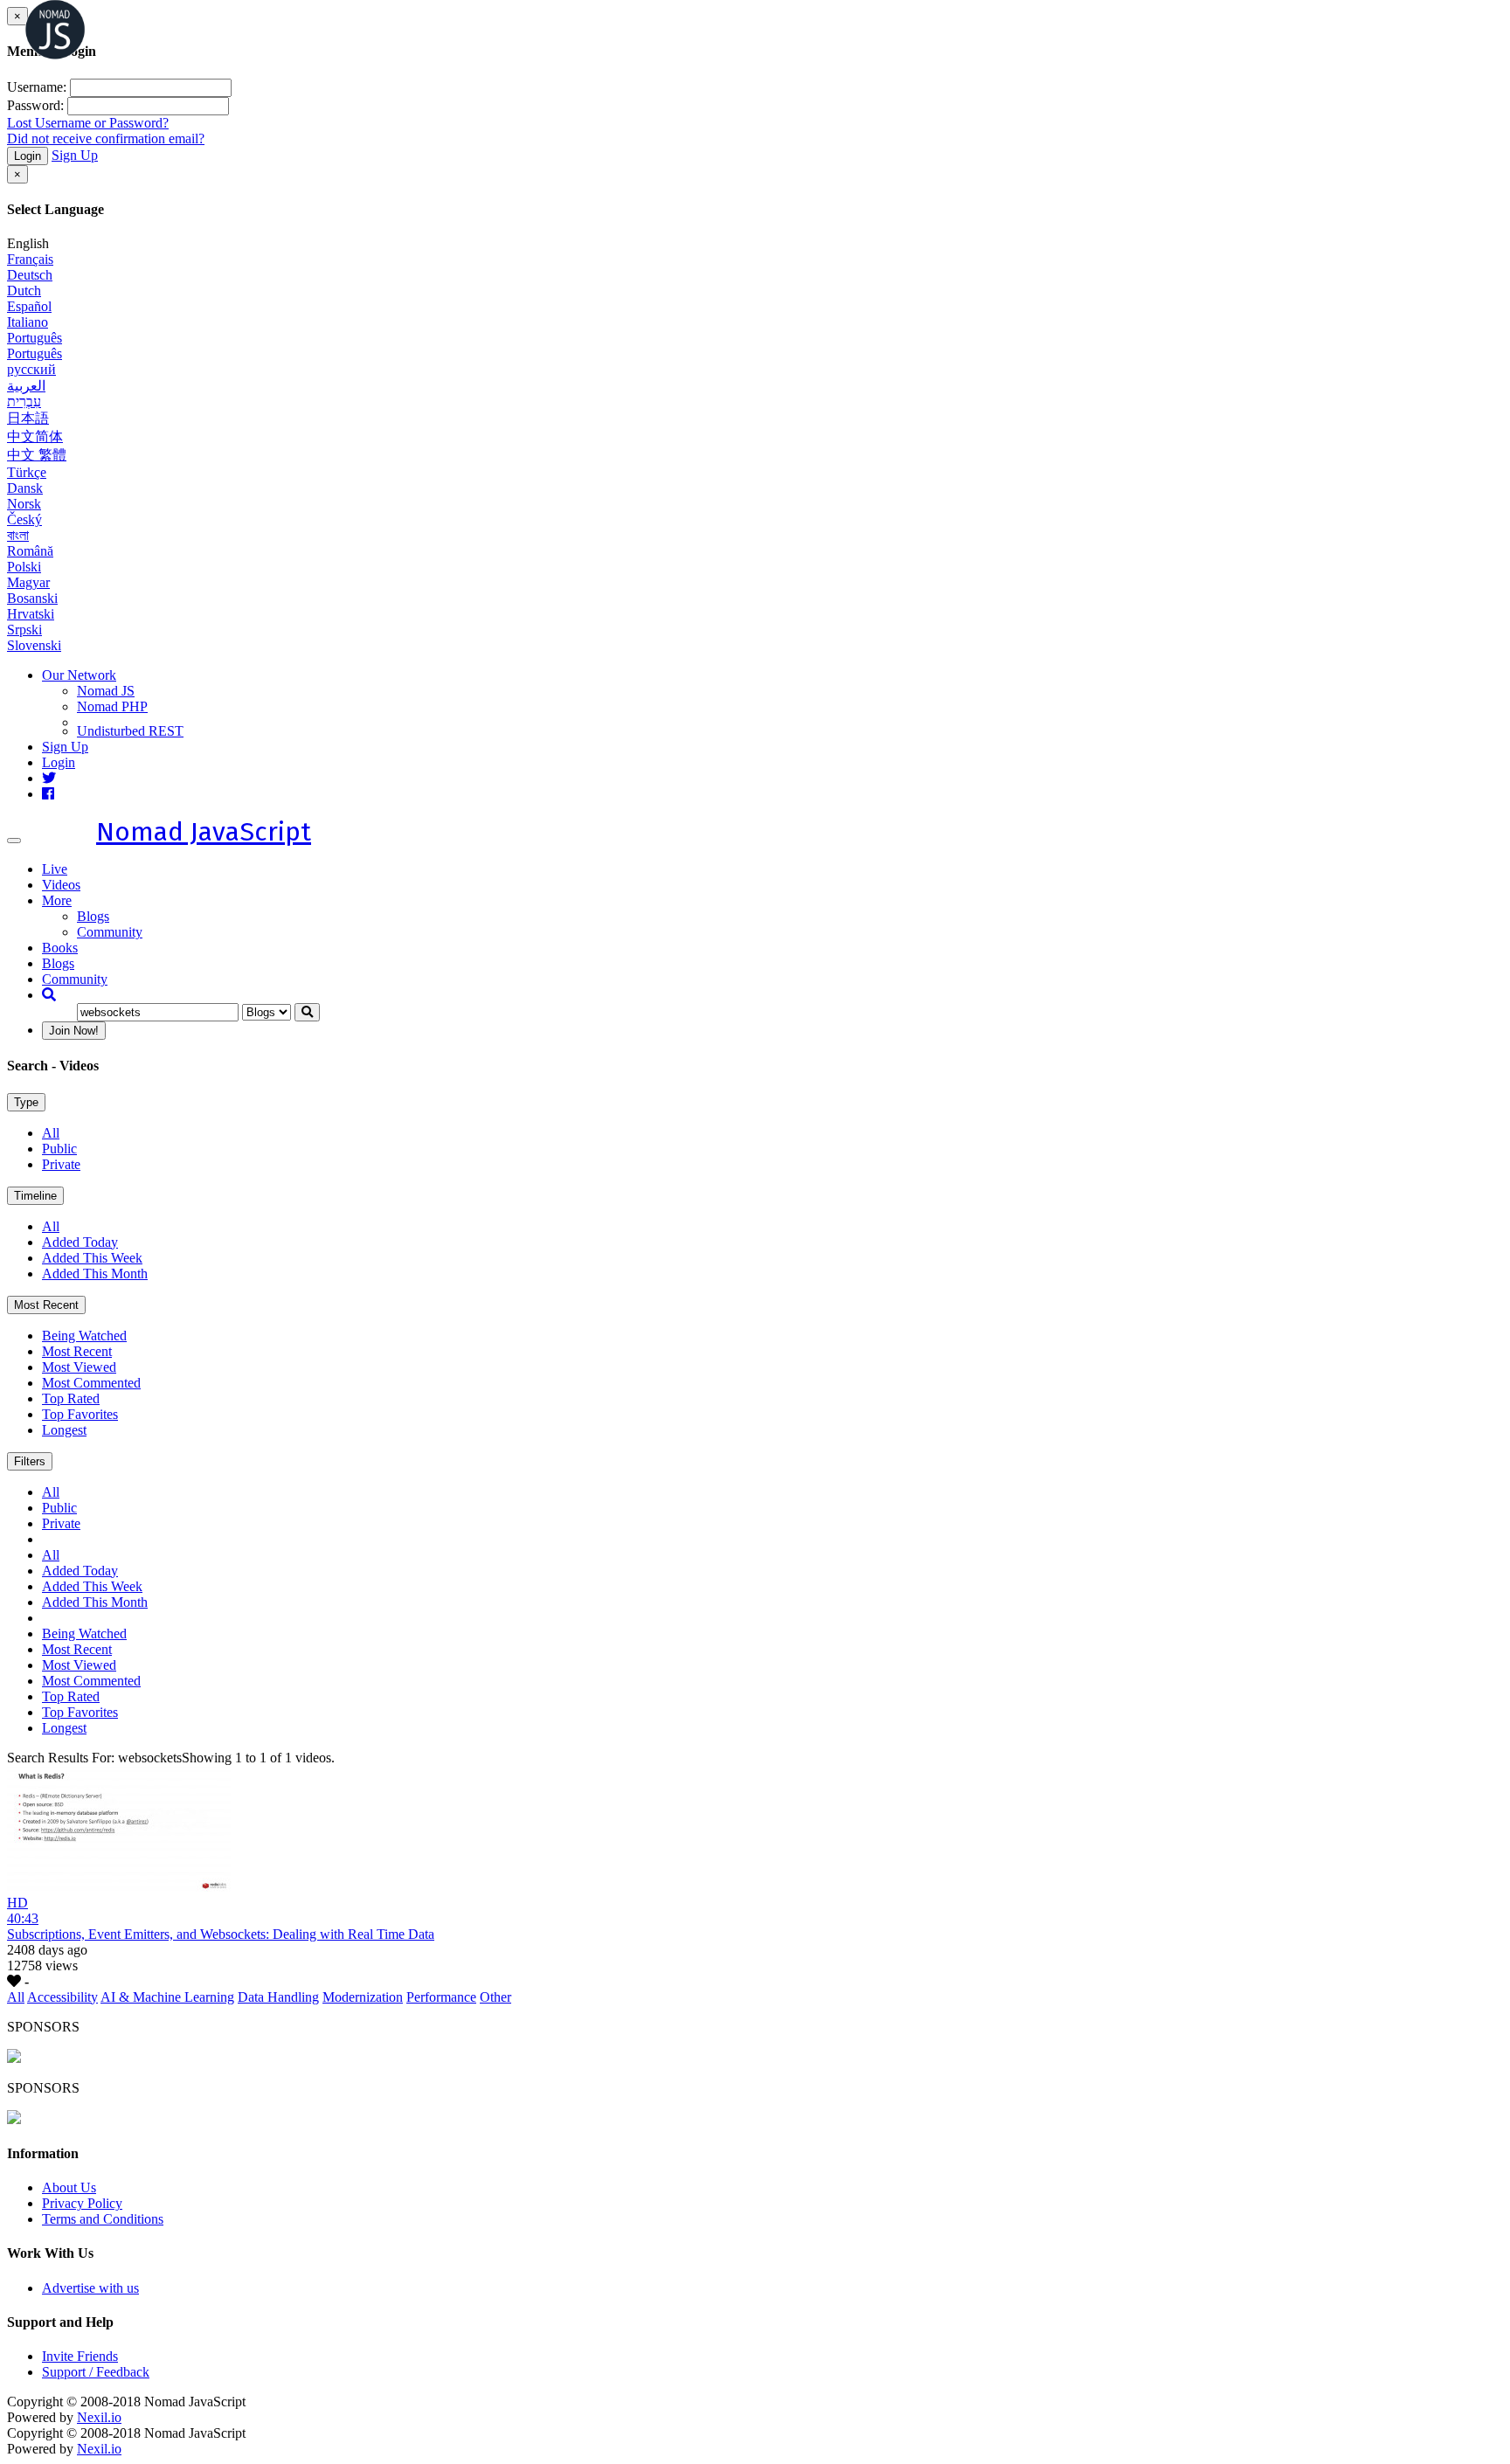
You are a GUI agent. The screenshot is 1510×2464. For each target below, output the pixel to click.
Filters (30, 1461)
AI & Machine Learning (167, 1997)
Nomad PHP (112, 706)
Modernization (363, 1997)
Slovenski (34, 645)
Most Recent (46, 1305)
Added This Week (92, 1258)
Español (29, 306)
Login (28, 156)
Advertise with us (90, 2288)
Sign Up (75, 155)
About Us (69, 2187)
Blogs (93, 916)
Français (30, 259)
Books (60, 948)
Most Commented (91, 1383)
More (57, 900)
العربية (26, 386)
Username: (37, 87)
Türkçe (27, 472)
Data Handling (278, 1997)
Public (59, 1149)
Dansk (25, 488)
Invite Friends (80, 2356)
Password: (35, 105)
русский (31, 369)
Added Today (80, 1242)
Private (61, 1164)
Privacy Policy (82, 2203)
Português (35, 338)
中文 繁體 (37, 455)
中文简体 (35, 436)
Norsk (24, 504)
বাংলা (18, 535)
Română (30, 551)
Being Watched (84, 1336)
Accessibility (62, 1997)
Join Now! (74, 1031)
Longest (64, 1430)
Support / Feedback (96, 2372)
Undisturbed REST (130, 731)
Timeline (35, 1196)
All (51, 1133)
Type (26, 1102)
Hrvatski (31, 614)
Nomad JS (106, 691)
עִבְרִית (24, 401)
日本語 (28, 418)
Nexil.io (99, 2417)
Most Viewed (79, 1367)
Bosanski (32, 598)
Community (110, 932)
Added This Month (95, 1274)
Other (495, 1997)
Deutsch (30, 275)
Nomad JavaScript (204, 832)
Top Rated (71, 1398)
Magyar (28, 582)
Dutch (24, 291)
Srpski (24, 630)
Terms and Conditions (103, 2219)
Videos (61, 885)
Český (24, 519)
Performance (441, 1997)
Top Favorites (80, 1414)
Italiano (28, 322)
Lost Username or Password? (88, 123)
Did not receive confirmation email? (106, 138)
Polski (24, 567)
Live (55, 869)
